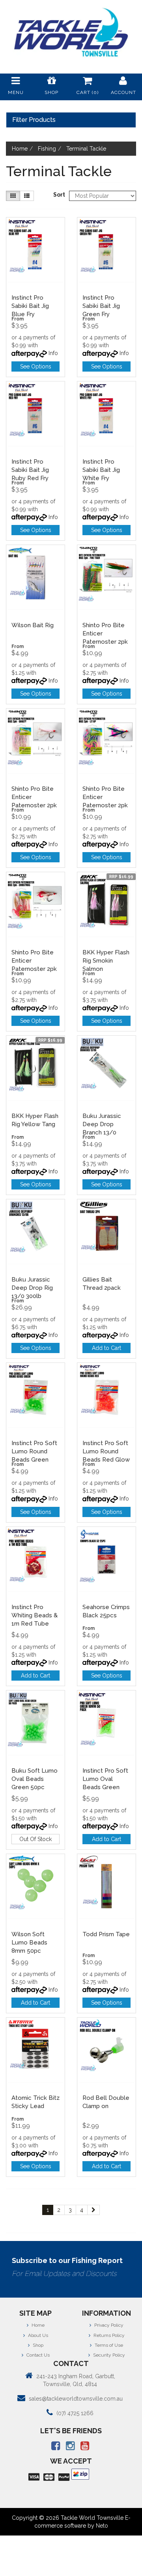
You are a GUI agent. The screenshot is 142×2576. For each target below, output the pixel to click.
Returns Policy (108, 2335)
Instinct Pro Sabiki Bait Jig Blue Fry (30, 306)
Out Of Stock (35, 1839)
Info (53, 353)
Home (37, 2325)
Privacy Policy (108, 2325)
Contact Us (37, 2355)
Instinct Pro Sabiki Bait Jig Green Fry (101, 306)
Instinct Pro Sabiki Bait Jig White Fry (101, 470)
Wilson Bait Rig (33, 625)
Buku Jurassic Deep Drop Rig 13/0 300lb (32, 1288)
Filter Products (34, 120)
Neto (102, 2526)
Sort (58, 195)
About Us (37, 2335)
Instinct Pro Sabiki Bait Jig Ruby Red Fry (30, 470)
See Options (36, 366)
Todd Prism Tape (106, 1934)
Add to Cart (106, 1348)
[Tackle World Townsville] (71, 32)
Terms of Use (108, 2345)
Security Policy (108, 2355)
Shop (37, 2345)
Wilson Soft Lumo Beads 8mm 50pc (29, 1943)
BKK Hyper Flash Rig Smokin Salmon (106, 961)
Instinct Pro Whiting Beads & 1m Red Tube (35, 1615)
